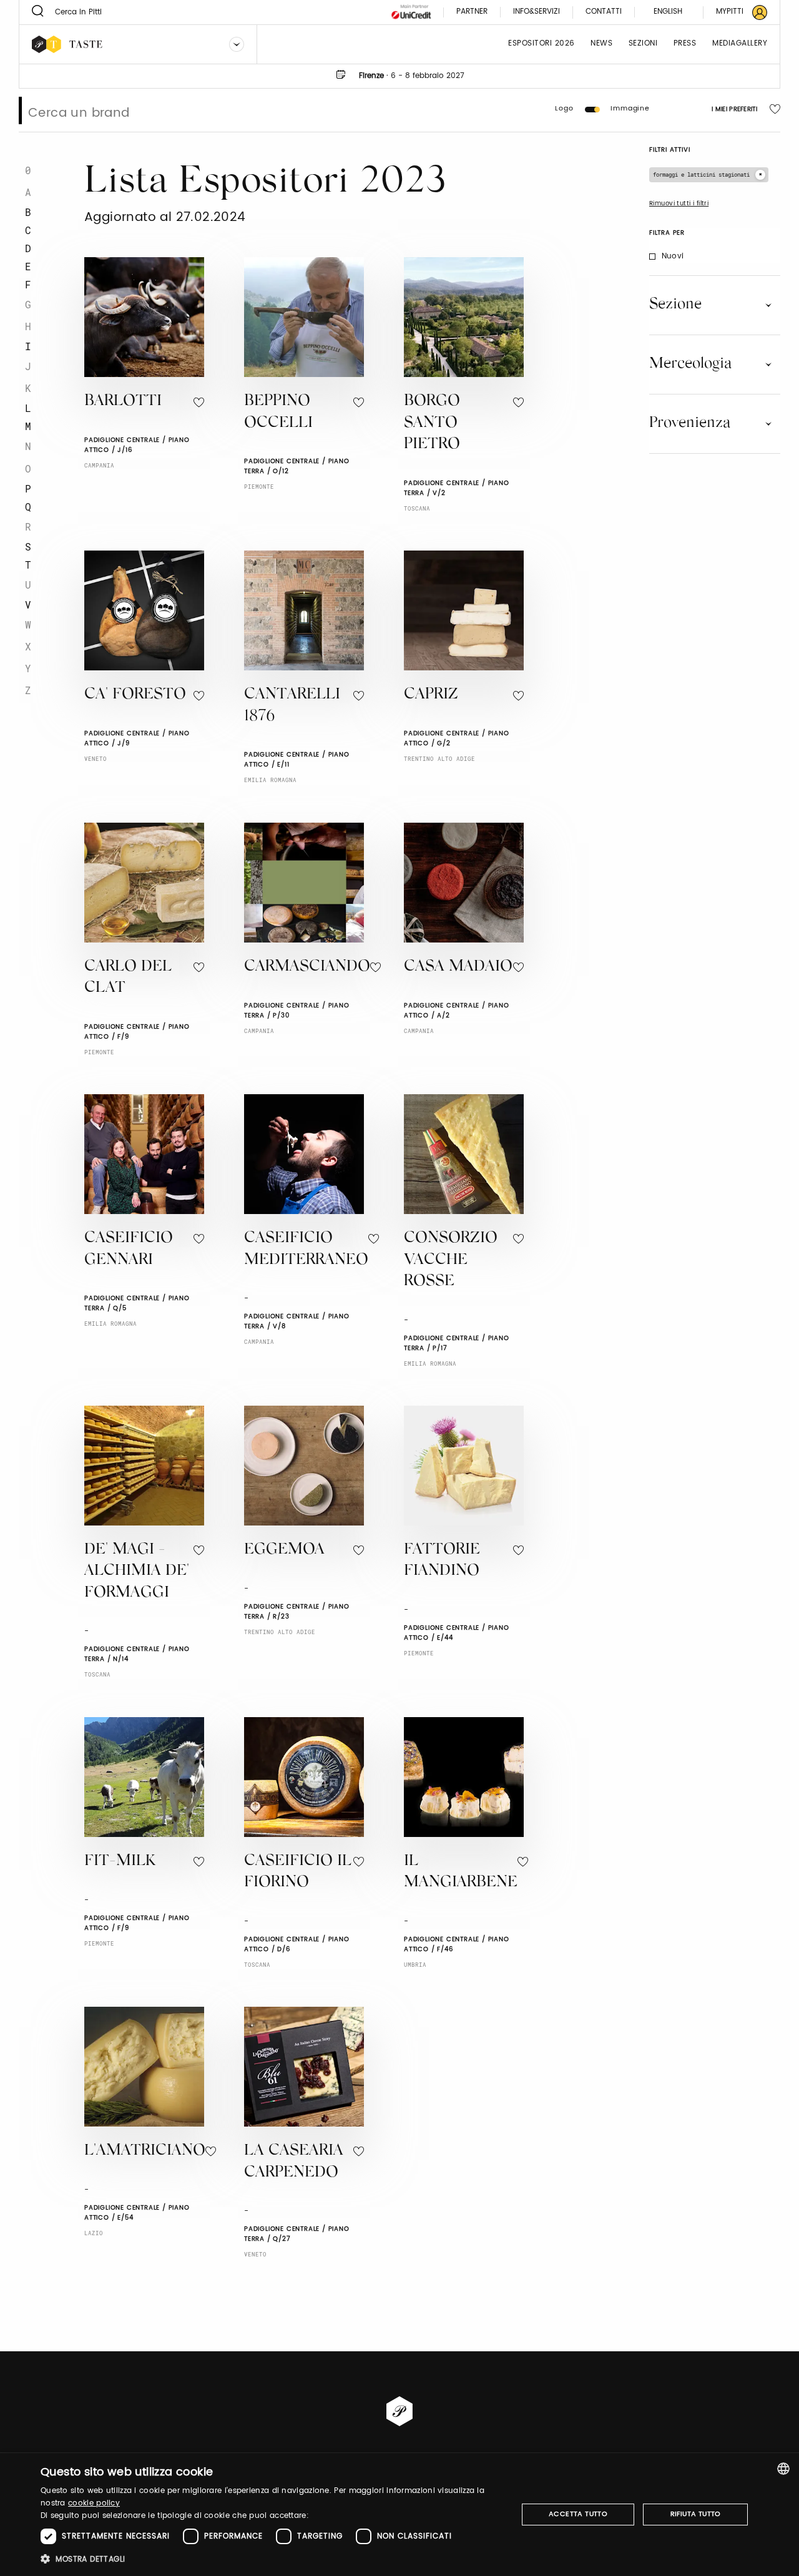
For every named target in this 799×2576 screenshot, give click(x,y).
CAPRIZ (431, 695)
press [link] (685, 44)
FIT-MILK (120, 1862)
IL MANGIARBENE (461, 1873)
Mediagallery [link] (740, 44)
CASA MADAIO (458, 967)
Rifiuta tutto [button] (696, 2514)
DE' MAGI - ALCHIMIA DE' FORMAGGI (137, 1572)
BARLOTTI (123, 402)
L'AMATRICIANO (145, 2151)
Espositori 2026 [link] (542, 44)
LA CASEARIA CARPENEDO (294, 2162)
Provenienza (690, 423)
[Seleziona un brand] (237, 44)
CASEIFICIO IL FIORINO (298, 1873)
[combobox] (783, 2469)
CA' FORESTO (135, 695)
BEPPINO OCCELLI (278, 413)
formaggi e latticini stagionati (701, 174)
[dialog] (399, 2515)
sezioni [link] (643, 44)
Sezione (675, 305)
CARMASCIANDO (307, 967)
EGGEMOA (284, 1550)
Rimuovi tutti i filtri (679, 203)
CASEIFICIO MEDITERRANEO (306, 1250)
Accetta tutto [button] (578, 2514)
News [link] (601, 44)
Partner (472, 12)
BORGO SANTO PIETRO (432, 423)
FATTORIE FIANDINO (442, 1561)
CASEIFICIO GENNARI (129, 1250)
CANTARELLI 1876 (292, 706)
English (668, 12)
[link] (734, 12)
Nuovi (673, 256)
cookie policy (94, 2503)
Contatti (604, 12)
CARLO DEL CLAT (128, 978)
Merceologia (690, 364)
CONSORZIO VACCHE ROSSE (451, 1260)
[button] (272, 2559)
